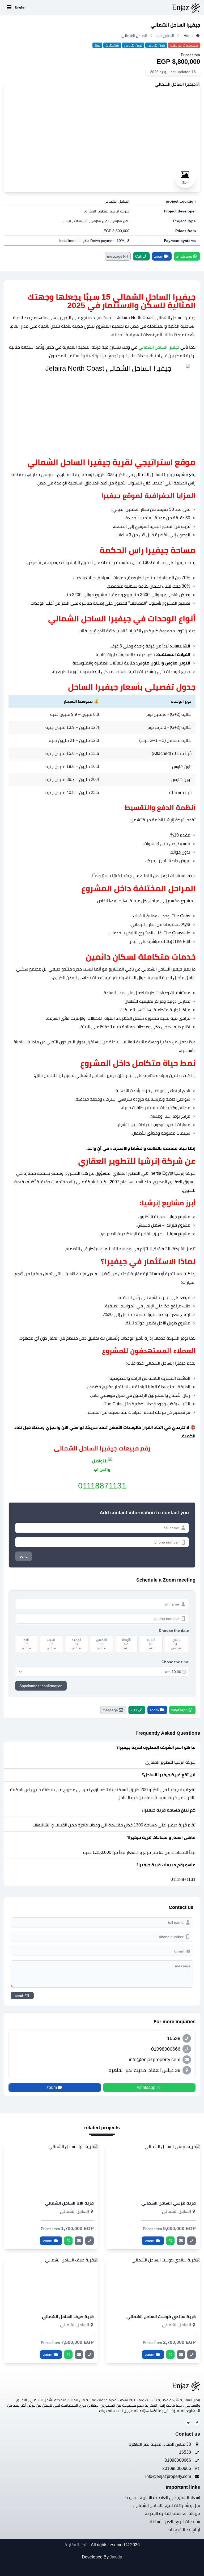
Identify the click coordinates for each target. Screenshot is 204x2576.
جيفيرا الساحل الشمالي (159, 347)
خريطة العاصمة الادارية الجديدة (172, 2513)
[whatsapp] (170, 2241)
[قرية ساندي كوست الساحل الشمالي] (153, 2283)
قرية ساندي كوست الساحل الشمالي (161, 2317)
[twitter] (188, 2423)
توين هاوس (133, 45)
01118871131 (102, 1486)
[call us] (192, 2241)
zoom (150, 2241)
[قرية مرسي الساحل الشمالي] (153, 2170)
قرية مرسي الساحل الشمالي (169, 2203)
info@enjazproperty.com (169, 2476)
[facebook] (197, 2423)
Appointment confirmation (41, 1686)
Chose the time (175, 1662)
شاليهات (112, 45)
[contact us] (181, 2241)
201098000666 (177, 2468)
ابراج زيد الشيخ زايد (184, 2530)
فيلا (97, 45)
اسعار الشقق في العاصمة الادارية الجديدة (163, 2497)
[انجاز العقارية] (114, 7)
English (21, 7)
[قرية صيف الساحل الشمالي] (51, 2283)
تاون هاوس (156, 45)
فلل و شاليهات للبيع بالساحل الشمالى (167, 2505)
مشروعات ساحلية (184, 45)
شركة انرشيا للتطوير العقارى (107, 211)
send (24, 1556)
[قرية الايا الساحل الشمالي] (51, 2170)
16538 (186, 2452)
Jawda (116, 2557)
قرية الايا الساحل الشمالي (69, 2203)
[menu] (9, 7)
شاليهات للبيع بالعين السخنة (175, 2522)
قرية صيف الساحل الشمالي (68, 2317)
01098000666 (178, 2460)
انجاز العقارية (76, 2545)
